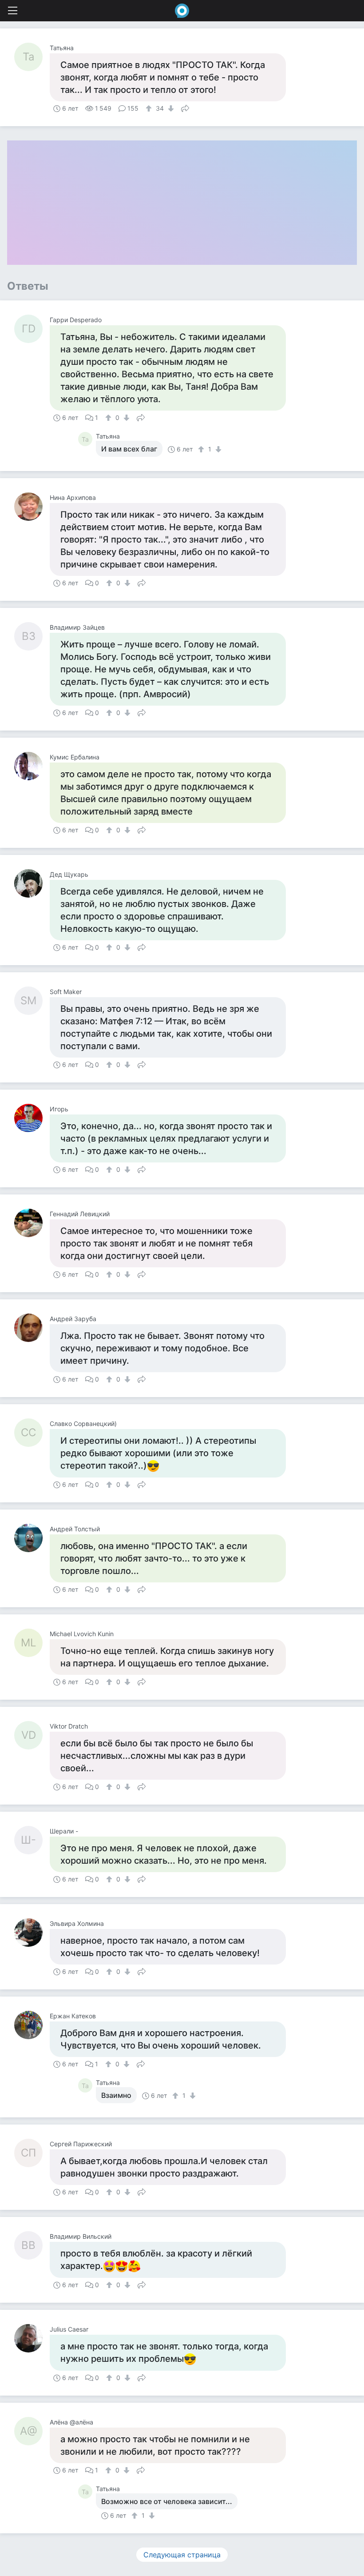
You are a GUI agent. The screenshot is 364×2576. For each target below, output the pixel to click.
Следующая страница (182, 2555)
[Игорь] (32, 1118)
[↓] (170, 108)
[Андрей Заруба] (32, 1328)
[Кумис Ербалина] (32, 766)
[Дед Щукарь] (32, 883)
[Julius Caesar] (32, 2338)
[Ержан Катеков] (32, 2025)
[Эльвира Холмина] (32, 1933)
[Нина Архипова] (32, 507)
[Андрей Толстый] (32, 1538)
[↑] (150, 108)
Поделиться (185, 108)
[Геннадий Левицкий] (32, 1223)
